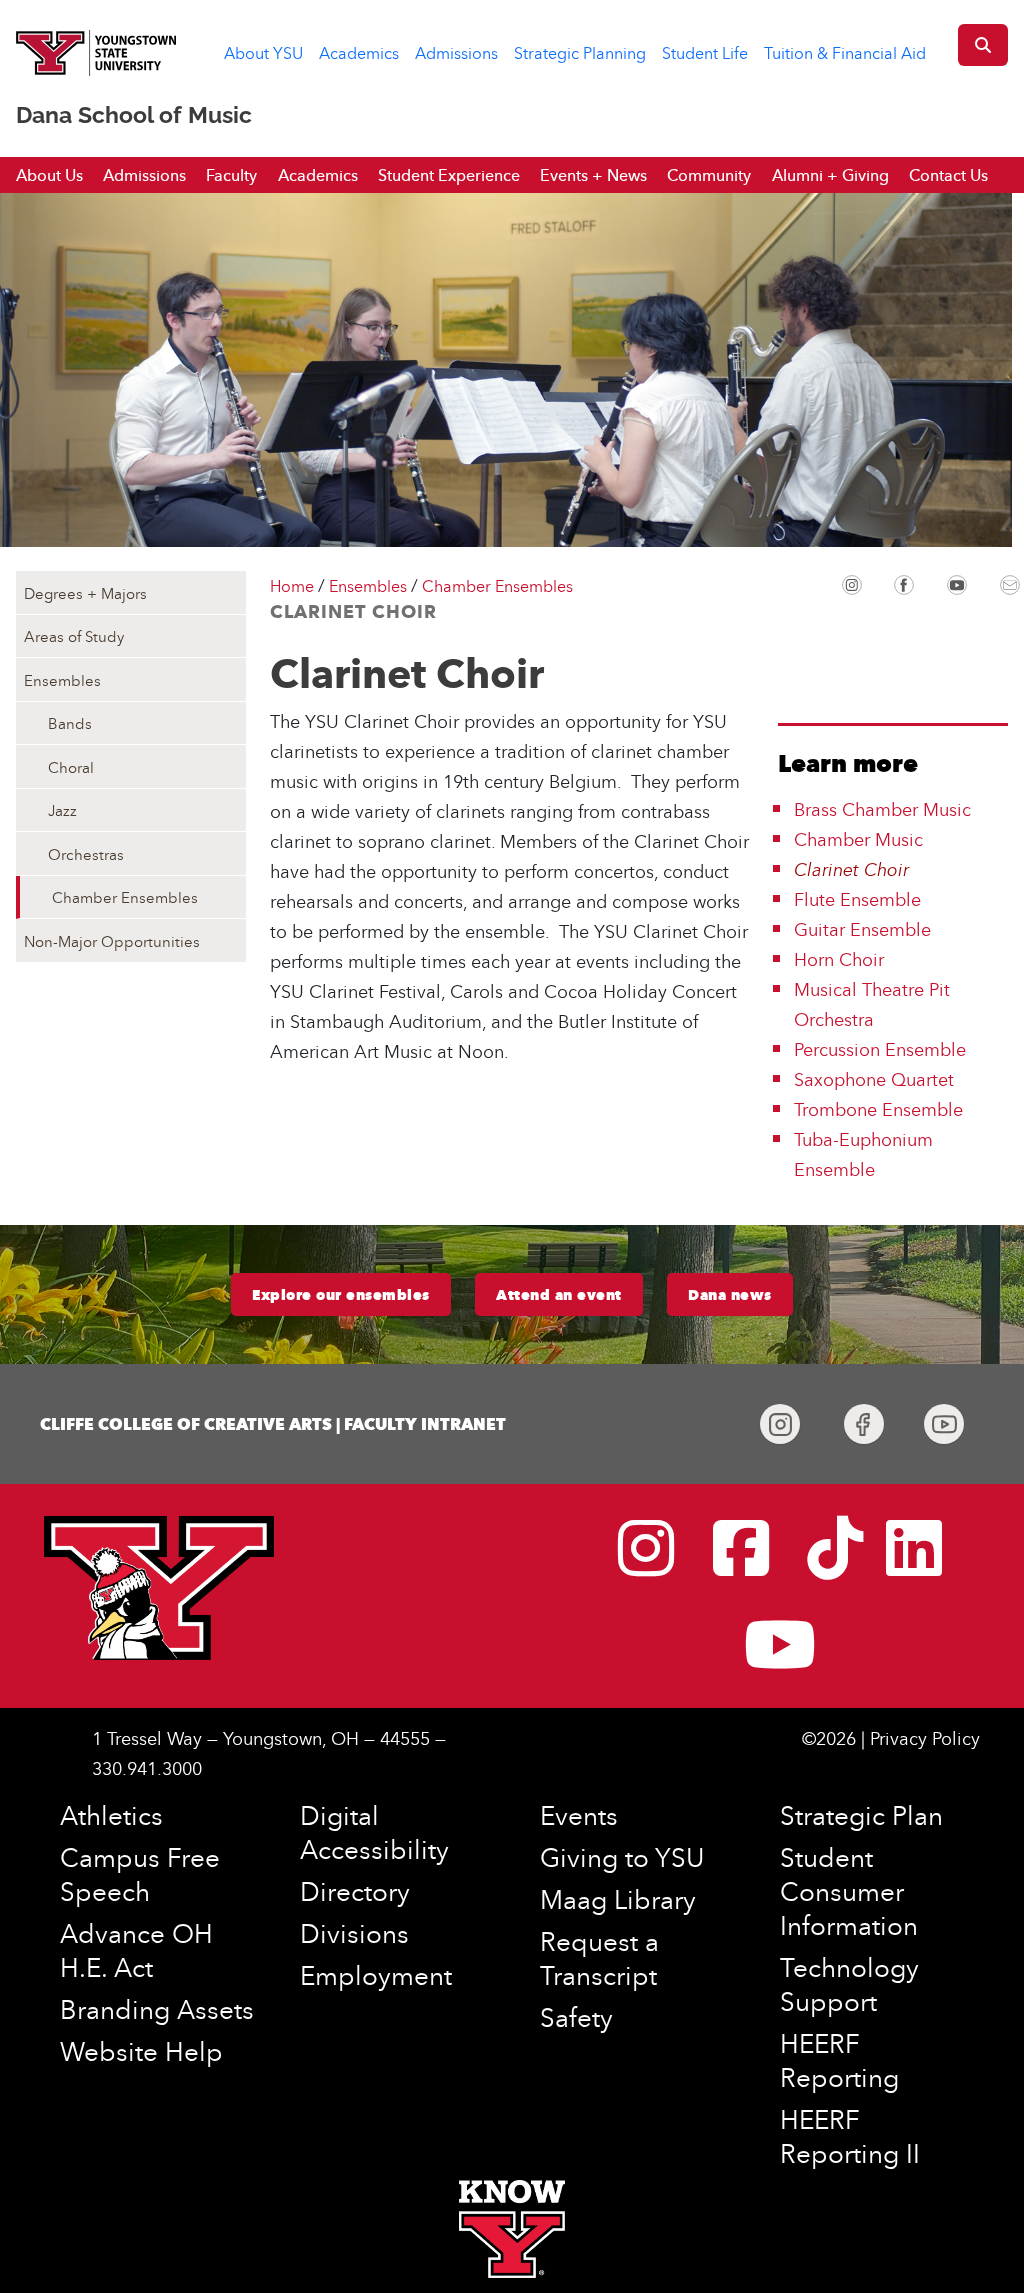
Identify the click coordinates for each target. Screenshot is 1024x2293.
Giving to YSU (622, 1857)
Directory (355, 1891)
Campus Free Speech (140, 1874)
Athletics (111, 1815)
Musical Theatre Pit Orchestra (872, 1004)
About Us (49, 175)
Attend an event (559, 1295)
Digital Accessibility (374, 1832)
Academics (359, 53)
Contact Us (948, 175)
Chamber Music (858, 839)
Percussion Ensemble (880, 1049)
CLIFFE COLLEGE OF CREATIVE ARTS (186, 1424)
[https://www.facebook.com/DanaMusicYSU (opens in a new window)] (864, 1424)
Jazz (62, 810)
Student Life (705, 53)
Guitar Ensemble (862, 929)
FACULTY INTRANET (425, 1424)
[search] (983, 45)
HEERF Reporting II (850, 2136)
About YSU (263, 53)
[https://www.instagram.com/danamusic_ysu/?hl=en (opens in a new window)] (780, 1424)
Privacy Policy (925, 1738)
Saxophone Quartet (874, 1079)
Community (709, 175)
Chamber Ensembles (125, 897)
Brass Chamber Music (882, 809)
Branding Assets (157, 2009)
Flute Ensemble (857, 899)
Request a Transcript (599, 1958)
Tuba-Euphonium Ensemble (863, 1154)
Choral (71, 767)
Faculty (231, 175)
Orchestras (86, 854)
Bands (70, 723)
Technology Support (849, 1984)
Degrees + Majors (85, 593)
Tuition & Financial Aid (845, 53)
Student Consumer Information (849, 1891)
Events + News (593, 175)
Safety (576, 2017)
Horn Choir (839, 959)
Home (292, 586)
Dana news (730, 1295)
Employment (376, 1975)
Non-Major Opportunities (112, 941)
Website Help (141, 2051)
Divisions (354, 1933)
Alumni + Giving (830, 175)
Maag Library (618, 1899)
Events (579, 1815)
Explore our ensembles (341, 1295)
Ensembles (62, 680)
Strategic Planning (580, 53)
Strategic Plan (861, 1815)
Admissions (456, 53)
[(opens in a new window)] (852, 583)
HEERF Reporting (839, 2060)
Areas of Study (74, 636)
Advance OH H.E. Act (136, 1950)
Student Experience (449, 175)
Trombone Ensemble (878, 1109)
